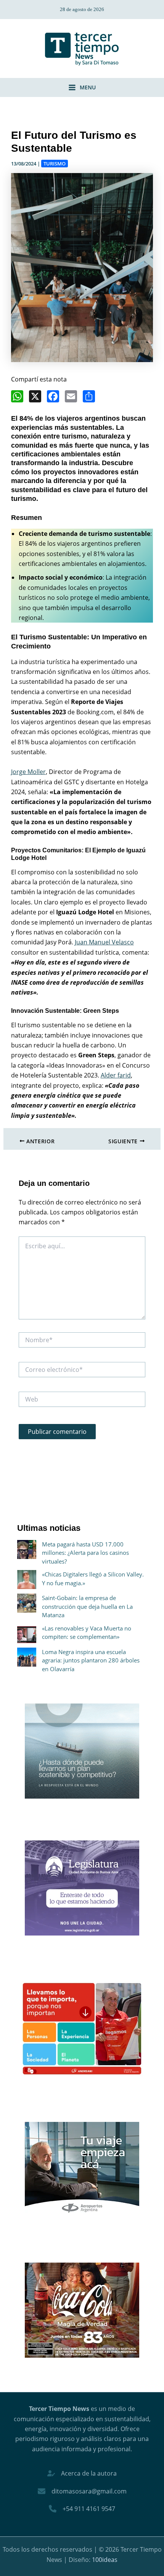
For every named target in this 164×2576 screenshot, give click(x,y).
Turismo (55, 164)
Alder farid (116, 1075)
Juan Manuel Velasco (104, 942)
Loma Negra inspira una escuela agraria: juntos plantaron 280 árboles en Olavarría (91, 1660)
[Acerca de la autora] (82, 2473)
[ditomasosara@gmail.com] (82, 2491)
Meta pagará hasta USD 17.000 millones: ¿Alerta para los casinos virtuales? (85, 1553)
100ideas (105, 2560)
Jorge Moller (28, 772)
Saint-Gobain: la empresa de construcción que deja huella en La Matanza (87, 1606)
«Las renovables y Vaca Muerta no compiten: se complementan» (87, 1633)
